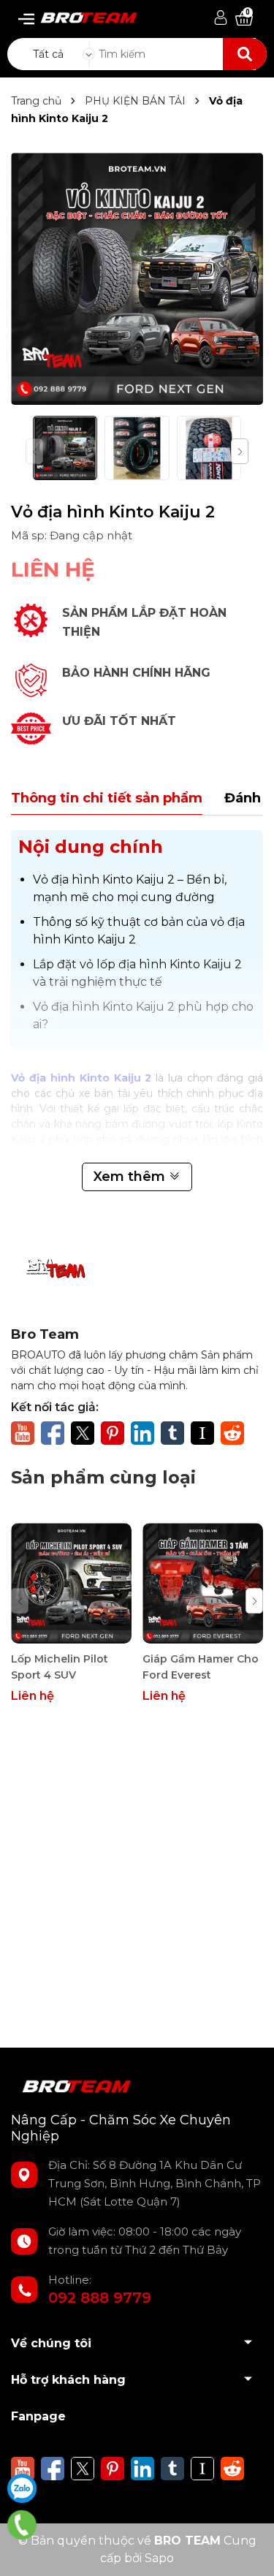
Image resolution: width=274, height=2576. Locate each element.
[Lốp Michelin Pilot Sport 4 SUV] (71, 1583)
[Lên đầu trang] (248, 2550)
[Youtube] (23, 1432)
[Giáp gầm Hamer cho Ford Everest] (203, 1583)
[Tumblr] (172, 1432)
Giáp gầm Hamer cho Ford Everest (201, 1667)
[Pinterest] (113, 1432)
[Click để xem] (137, 279)
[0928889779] (22, 2525)
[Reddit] (232, 1432)
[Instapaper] (202, 1432)
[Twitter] (83, 1432)
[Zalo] (22, 2488)
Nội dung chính (91, 847)
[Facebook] (53, 1432)
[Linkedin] (142, 1432)
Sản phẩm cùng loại (103, 1477)
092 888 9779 (100, 2298)
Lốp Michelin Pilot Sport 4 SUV (60, 1667)
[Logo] (83, 14)
